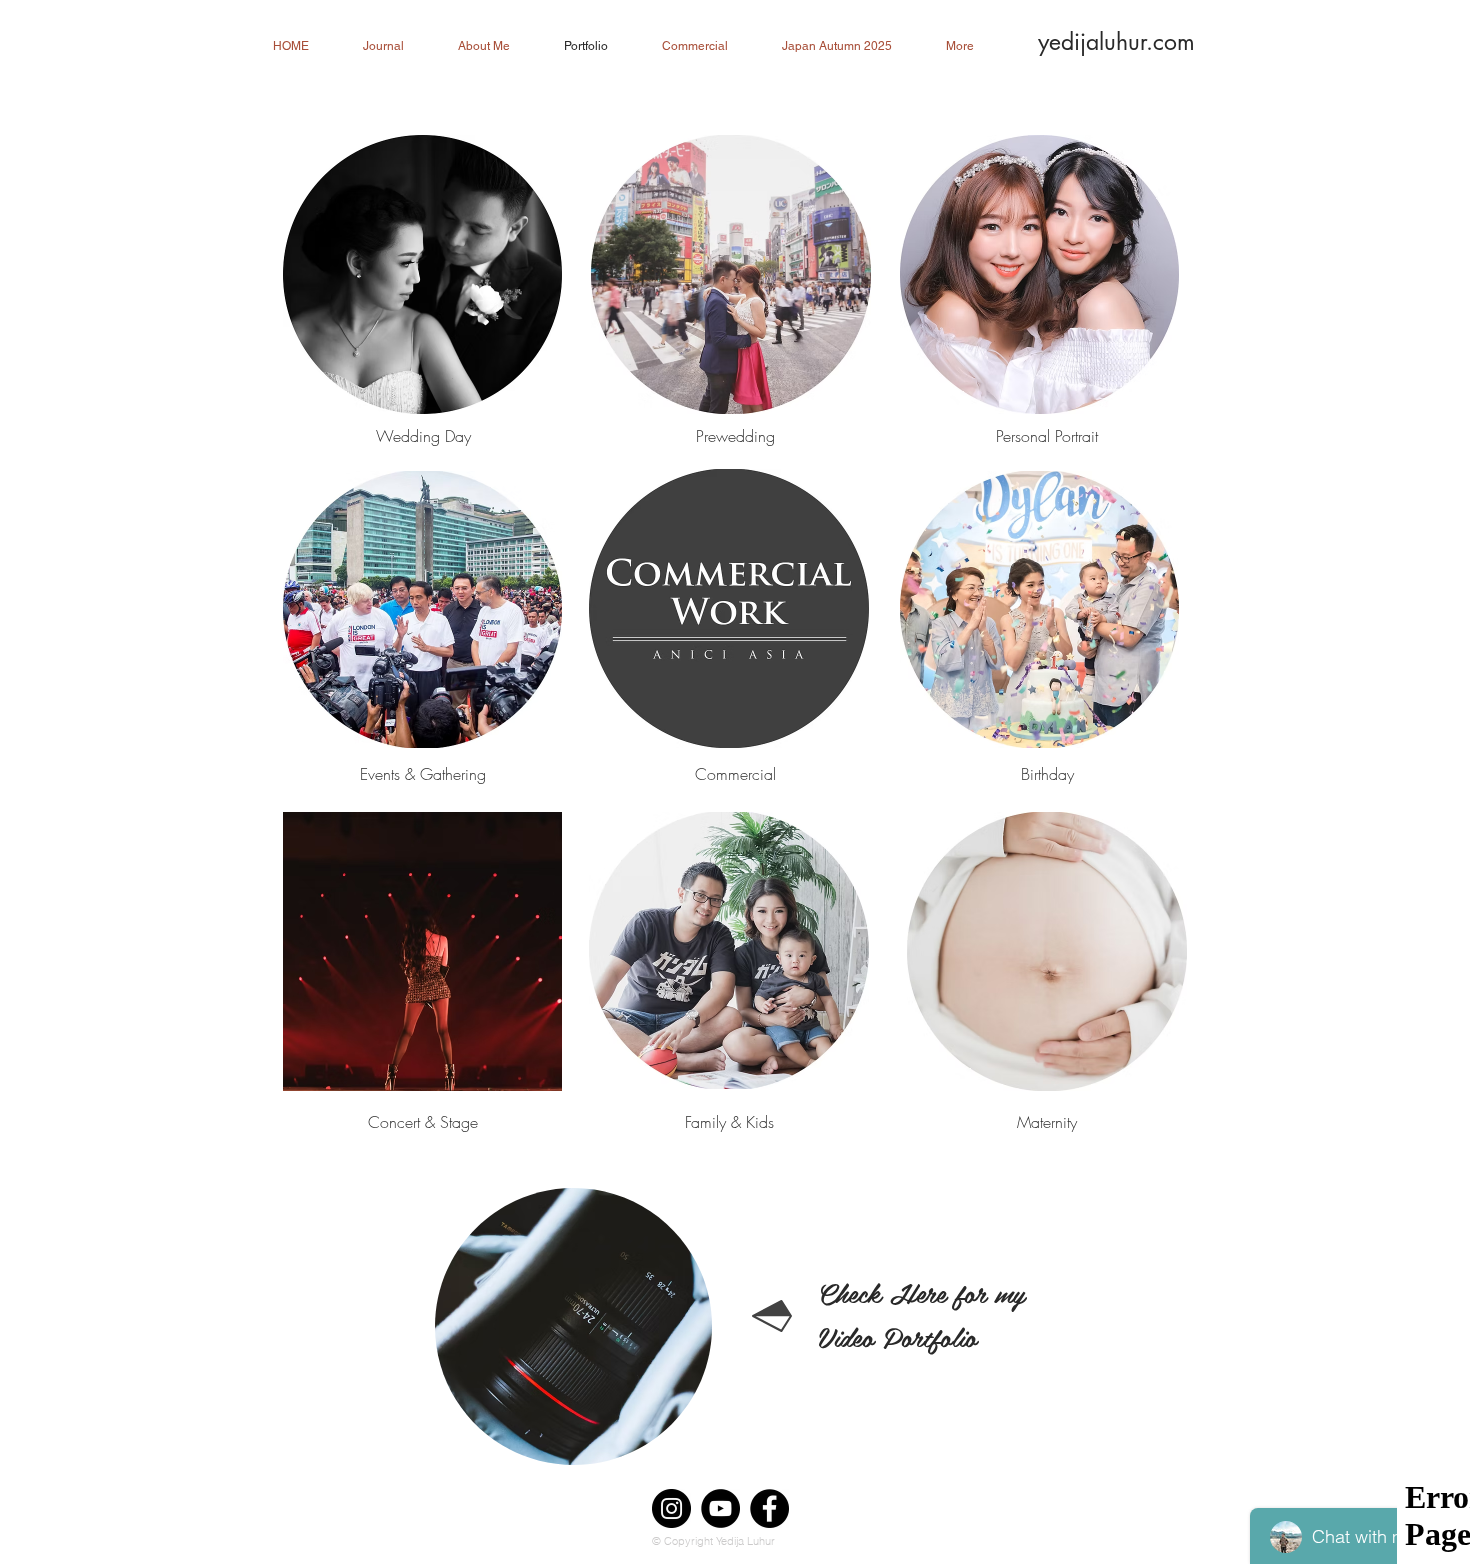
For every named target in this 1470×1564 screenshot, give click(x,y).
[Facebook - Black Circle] (769, 1508)
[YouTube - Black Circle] (720, 1508)
